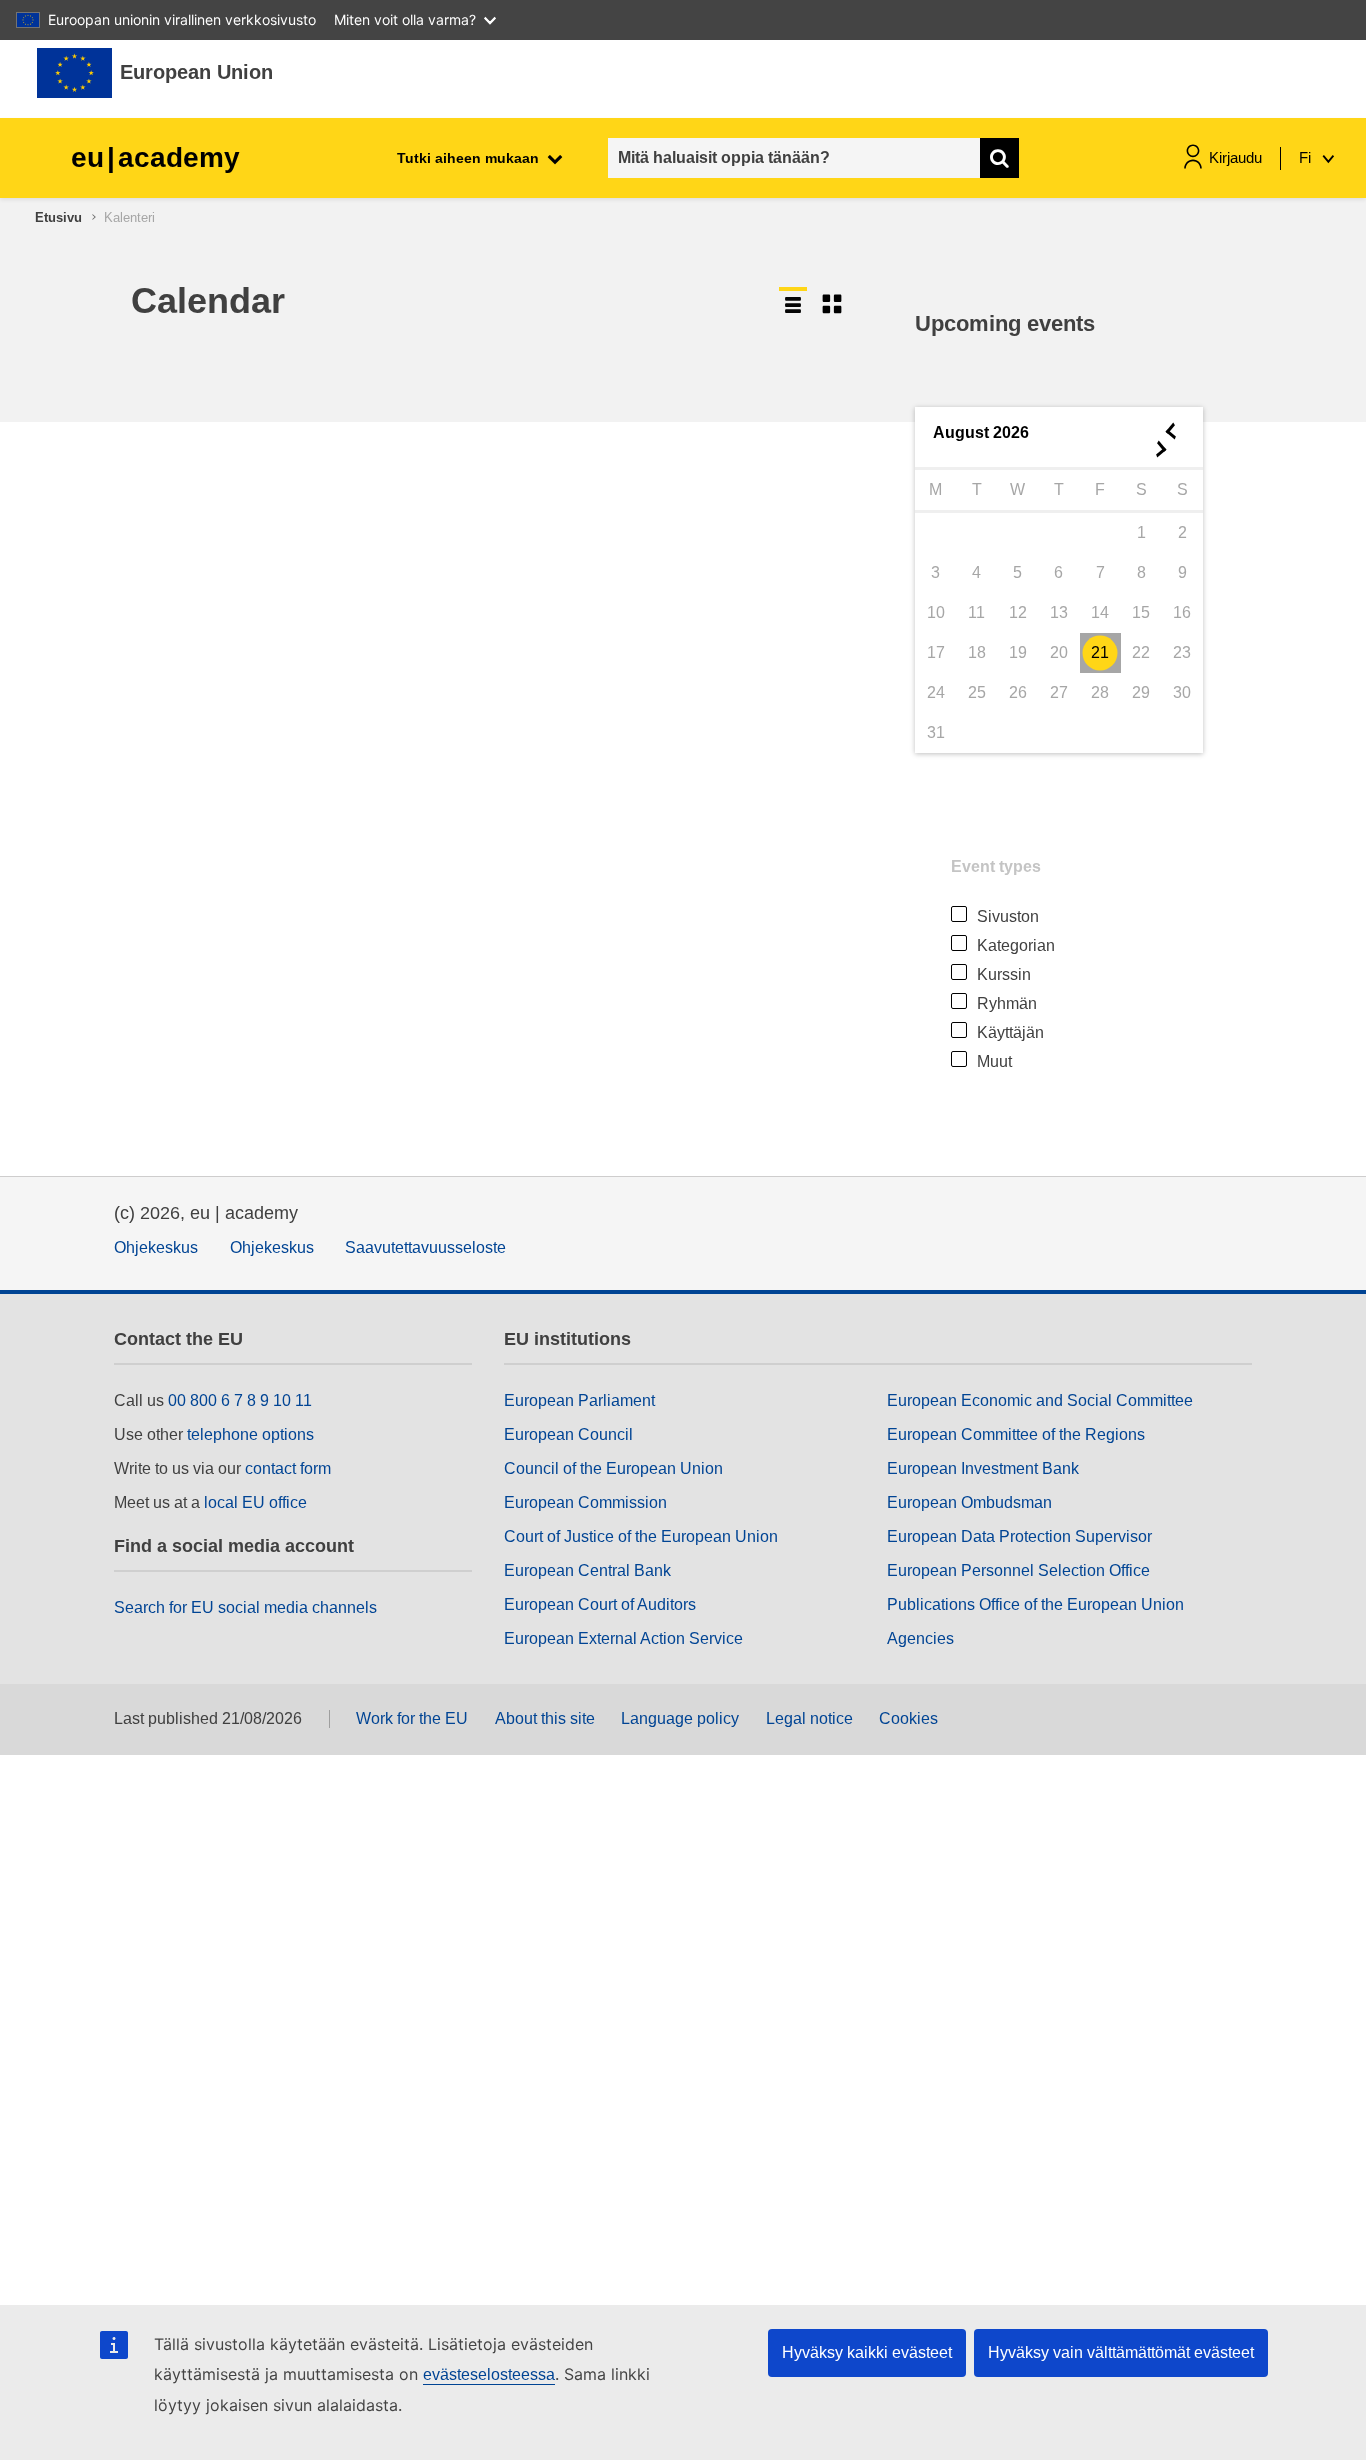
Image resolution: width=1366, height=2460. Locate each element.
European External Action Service (623, 1638)
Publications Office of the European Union (1035, 1604)
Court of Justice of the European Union (641, 1536)
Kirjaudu (1235, 157)
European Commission (585, 1502)
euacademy (155, 157)
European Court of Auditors (600, 1604)
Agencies (920, 1638)
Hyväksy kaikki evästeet (867, 2352)
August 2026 (981, 432)
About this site (545, 1718)
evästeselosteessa (489, 2374)
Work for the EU (412, 1718)
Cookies (908, 1718)
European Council (568, 1434)
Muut (994, 1061)
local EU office (255, 1502)
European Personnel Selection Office (1018, 1570)
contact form (288, 1468)
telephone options (250, 1434)
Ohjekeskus (156, 1247)
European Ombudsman (969, 1502)
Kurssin (1004, 974)
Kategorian (1016, 945)
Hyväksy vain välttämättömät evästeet (1121, 2352)
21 (1100, 652)
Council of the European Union (613, 1468)
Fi (1307, 157)
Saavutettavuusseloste (425, 1247)
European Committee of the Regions (1016, 1434)
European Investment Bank (983, 1468)
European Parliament (579, 1400)
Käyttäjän (1010, 1032)
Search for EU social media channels (245, 1607)
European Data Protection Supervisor (1019, 1536)
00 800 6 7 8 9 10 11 (240, 1400)
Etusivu (58, 217)
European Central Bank (587, 1570)
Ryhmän (1007, 1003)
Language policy (680, 1718)
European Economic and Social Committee (1040, 1400)
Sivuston (1008, 916)
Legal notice (809, 1718)
